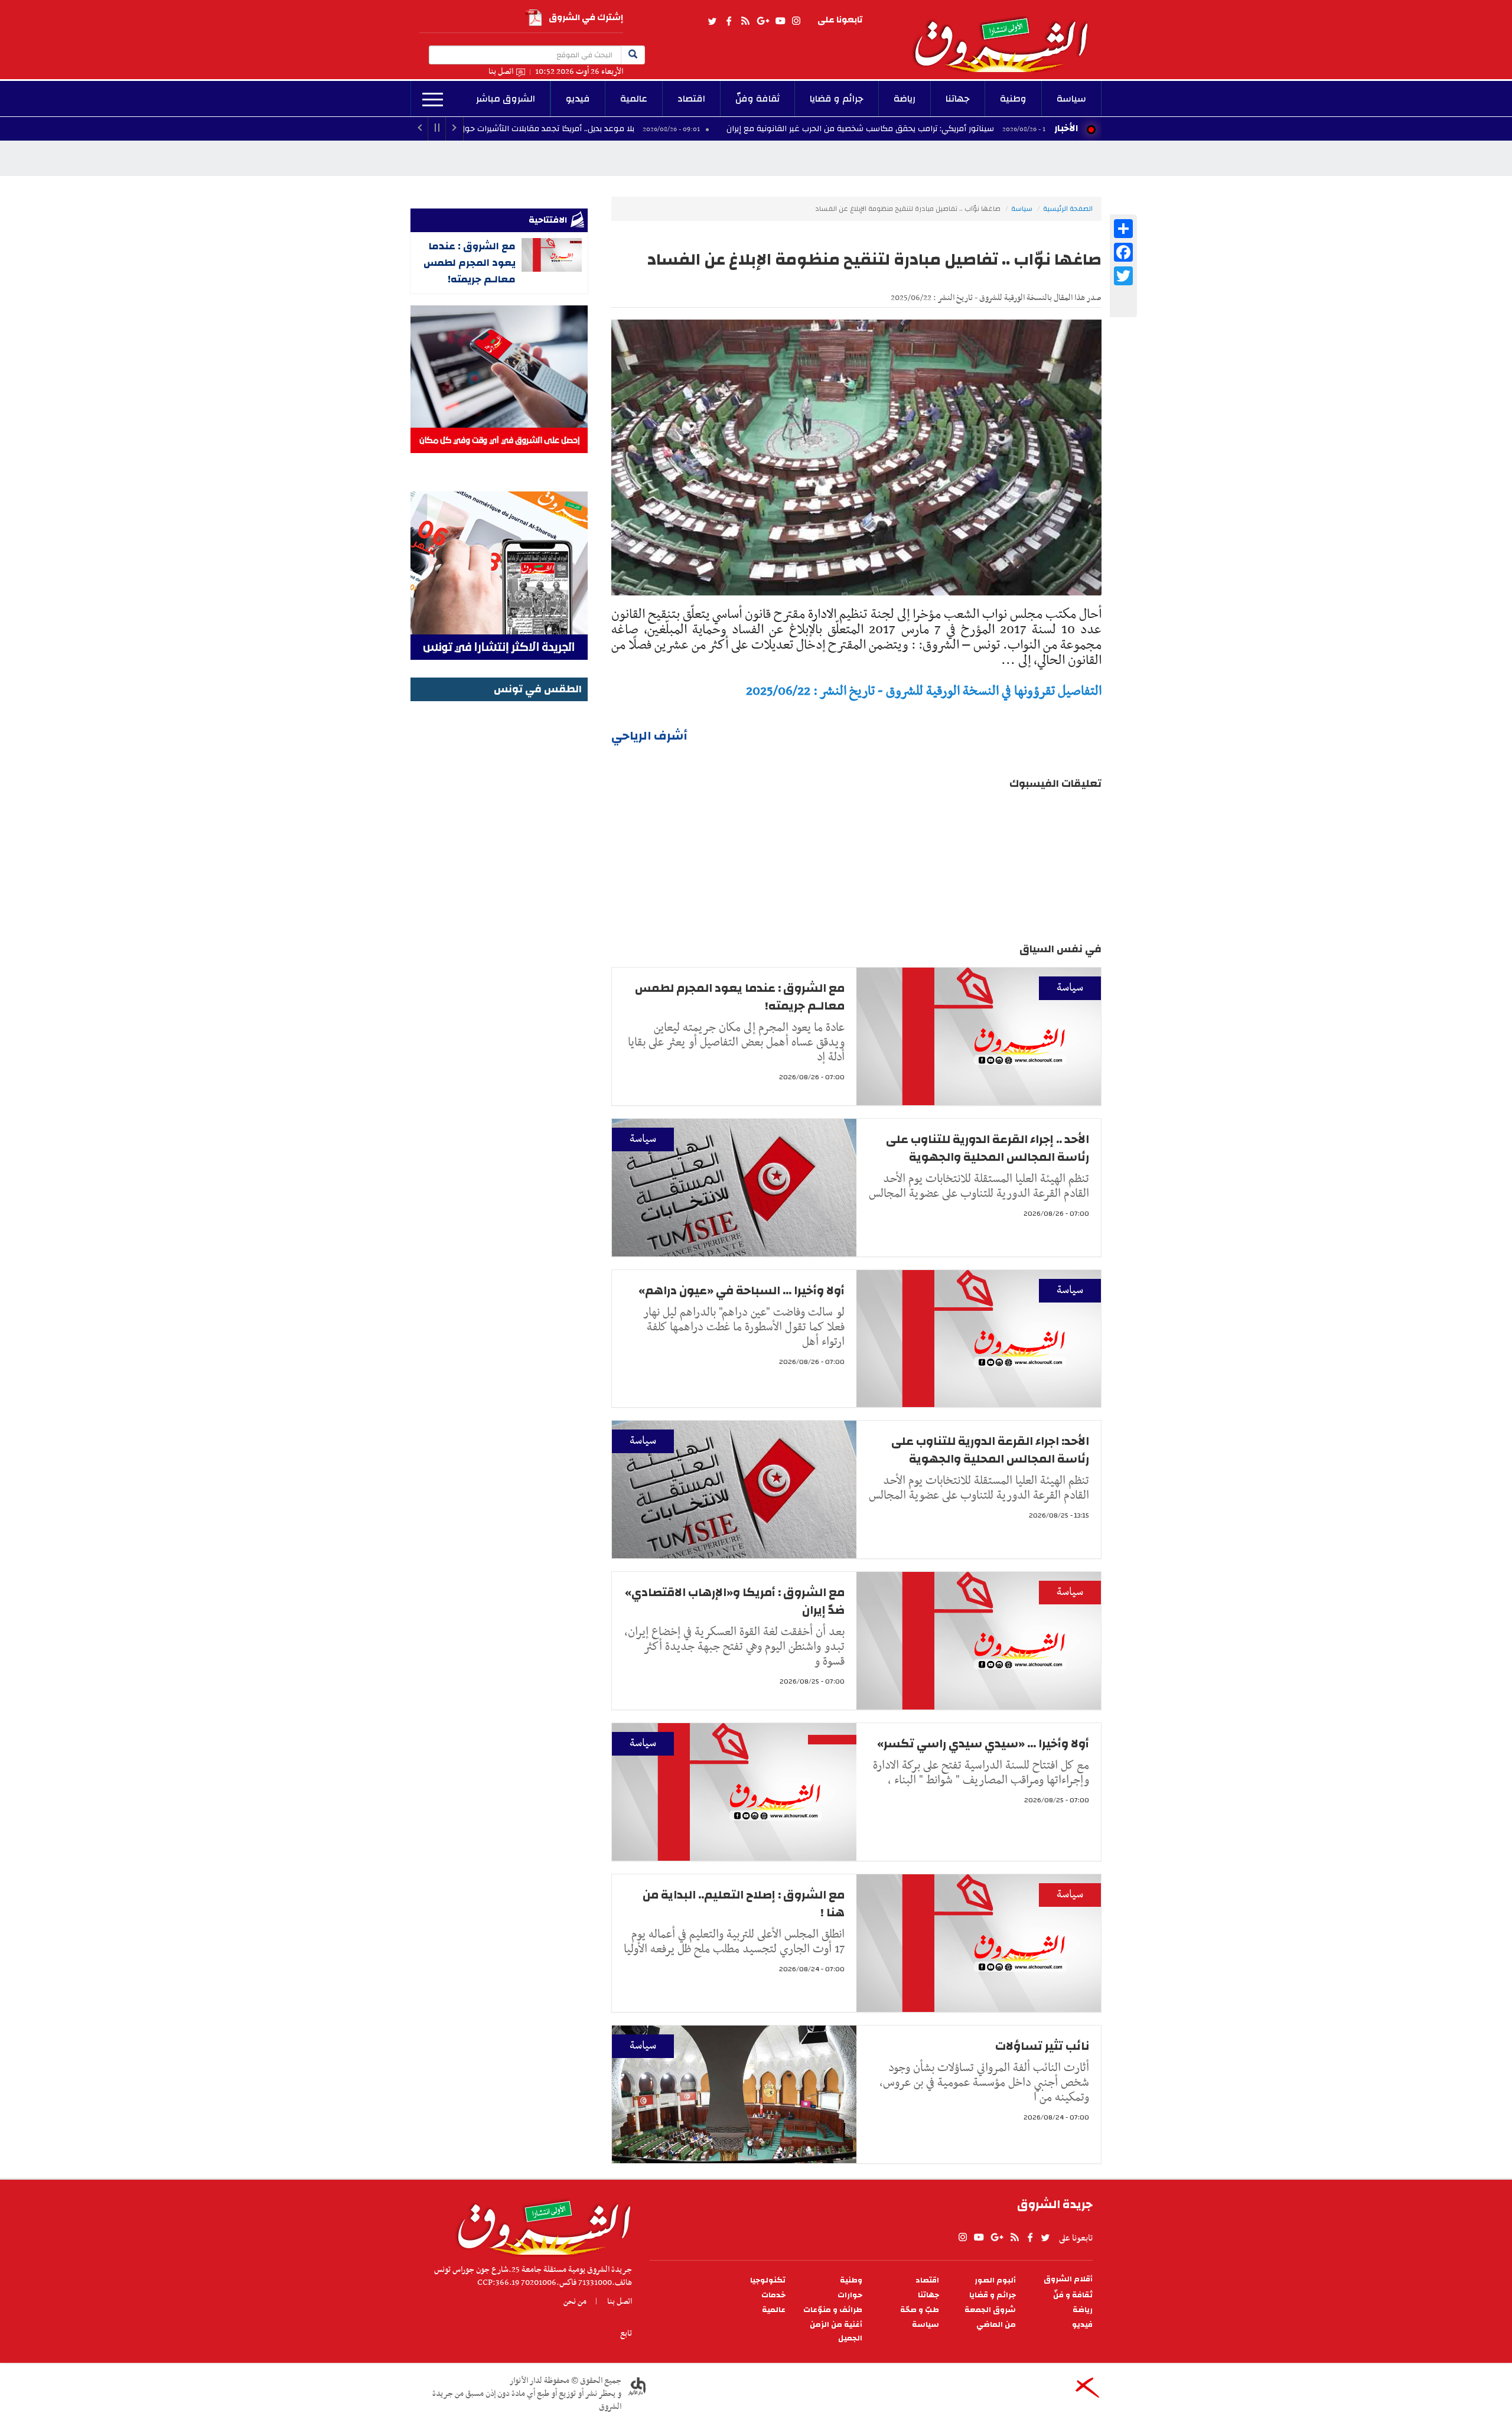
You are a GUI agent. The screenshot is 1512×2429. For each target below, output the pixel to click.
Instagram (796, 21)
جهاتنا (958, 99)
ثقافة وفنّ (757, 99)
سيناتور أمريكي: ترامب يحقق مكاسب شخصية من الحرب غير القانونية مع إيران (978, 129)
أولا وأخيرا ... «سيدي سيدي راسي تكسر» (983, 1743)
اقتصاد (691, 99)
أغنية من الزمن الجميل (836, 2332)
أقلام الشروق (1068, 2279)
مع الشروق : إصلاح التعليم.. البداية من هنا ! (744, 1904)
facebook (729, 21)
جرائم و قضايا (837, 99)
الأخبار (1066, 128)
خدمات (773, 2295)
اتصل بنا (501, 72)
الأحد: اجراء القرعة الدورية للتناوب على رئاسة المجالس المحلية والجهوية (990, 1450)
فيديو (578, 99)
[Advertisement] (499, 882)
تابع (626, 2333)
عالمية (634, 99)
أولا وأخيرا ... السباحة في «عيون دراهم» (742, 1290)
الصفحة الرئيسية (1068, 209)
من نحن (575, 2301)
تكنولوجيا (768, 2280)
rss (745, 21)
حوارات (850, 2295)
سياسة (1071, 99)
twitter (713, 21)
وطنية (1013, 99)
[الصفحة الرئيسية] (1006, 36)
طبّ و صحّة (920, 2310)
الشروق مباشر (506, 99)
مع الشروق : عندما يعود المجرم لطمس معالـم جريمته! (740, 997)
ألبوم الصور (995, 2280)
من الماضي (996, 2325)
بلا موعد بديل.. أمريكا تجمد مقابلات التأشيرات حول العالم (654, 129)
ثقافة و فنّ (1073, 2295)
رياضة (905, 99)
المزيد (433, 100)
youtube (780, 21)
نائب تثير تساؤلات (1042, 2046)
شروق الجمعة (990, 2310)
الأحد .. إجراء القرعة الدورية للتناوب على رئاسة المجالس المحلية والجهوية (988, 1148)
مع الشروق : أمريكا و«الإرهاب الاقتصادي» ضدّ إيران (735, 1601)
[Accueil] (540, 2225)
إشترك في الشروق (586, 17)
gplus (762, 21)
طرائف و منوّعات (833, 2310)
